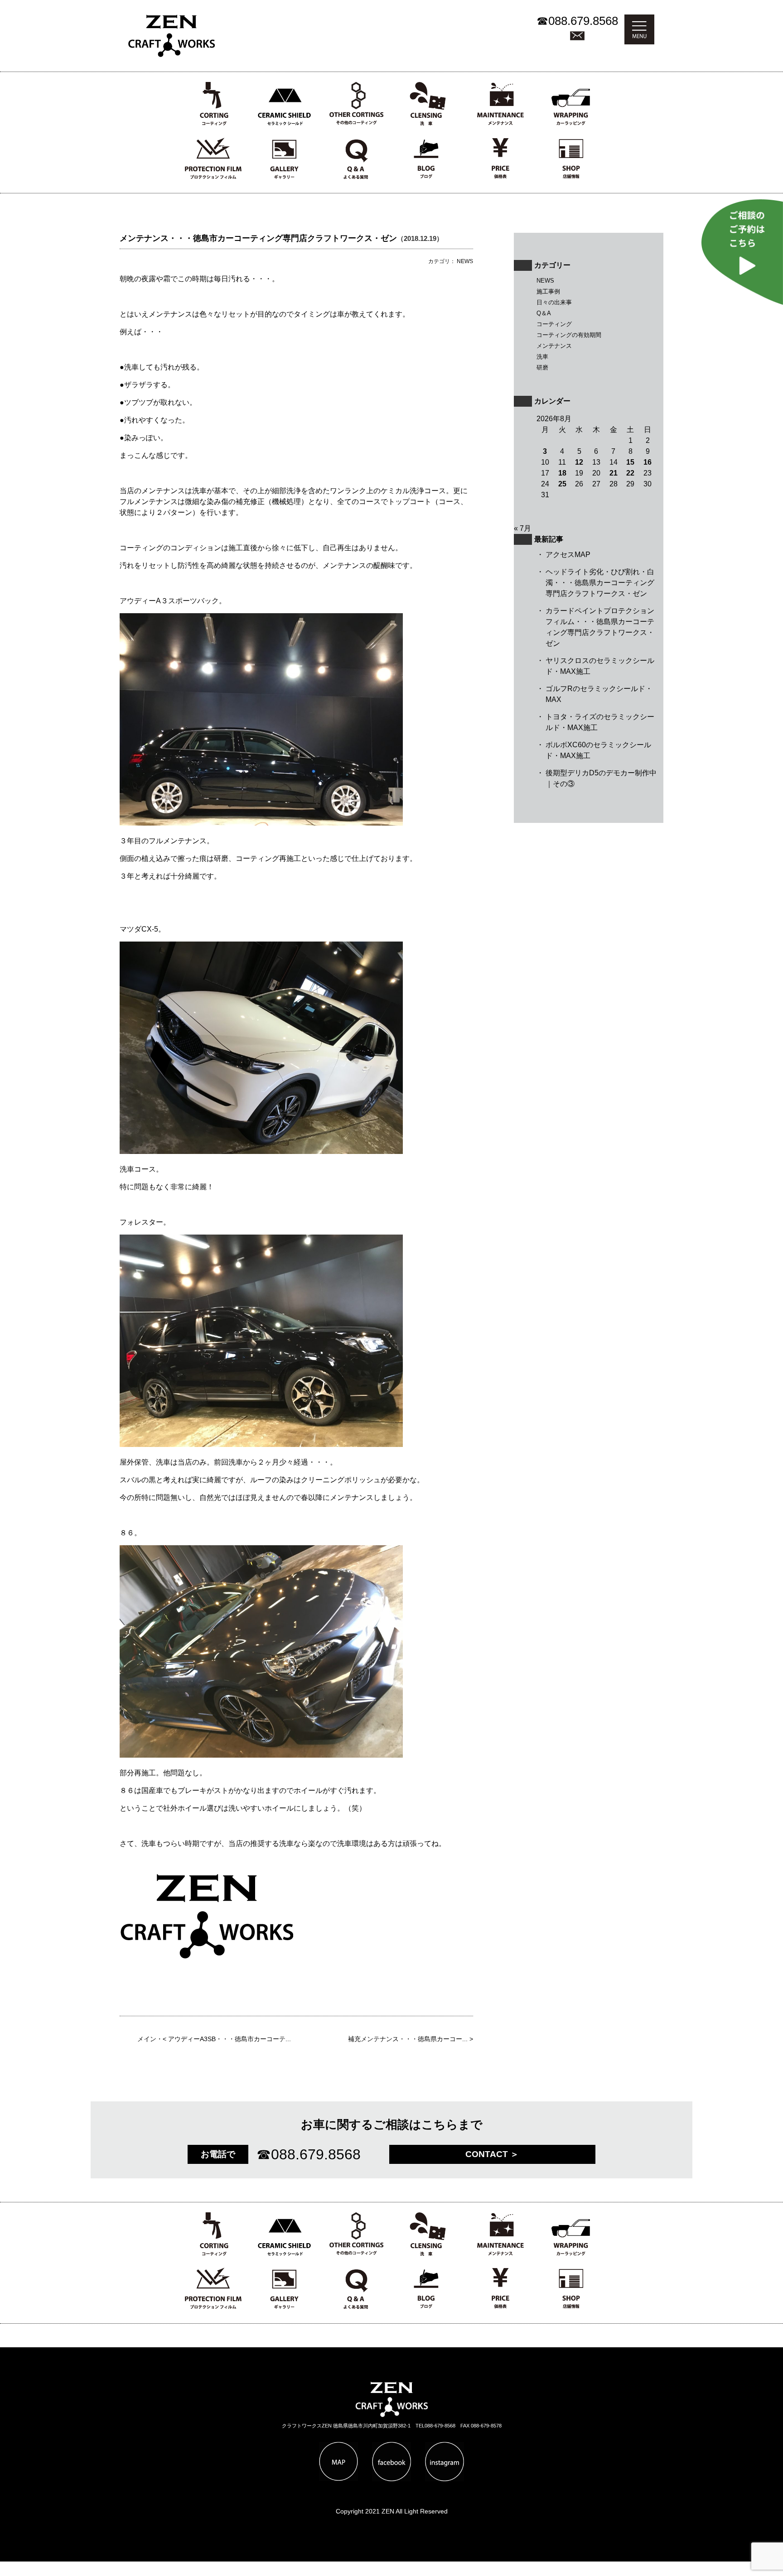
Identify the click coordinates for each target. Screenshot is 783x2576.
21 (614, 473)
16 (648, 462)
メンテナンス (554, 346)
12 (579, 462)
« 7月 (522, 528)
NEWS (545, 281)
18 (562, 473)
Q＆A (544, 313)
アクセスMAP (568, 555)
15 (630, 462)
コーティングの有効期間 (569, 335)
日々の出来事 (554, 302)
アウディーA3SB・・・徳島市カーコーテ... (230, 2039)
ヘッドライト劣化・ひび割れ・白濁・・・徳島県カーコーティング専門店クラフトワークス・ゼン (600, 583)
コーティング (554, 324)
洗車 (542, 357)
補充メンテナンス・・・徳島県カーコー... (408, 2039)
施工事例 (548, 291)
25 (562, 484)
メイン (147, 2039)
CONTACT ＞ (492, 2154)
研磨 (542, 368)
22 (630, 473)
